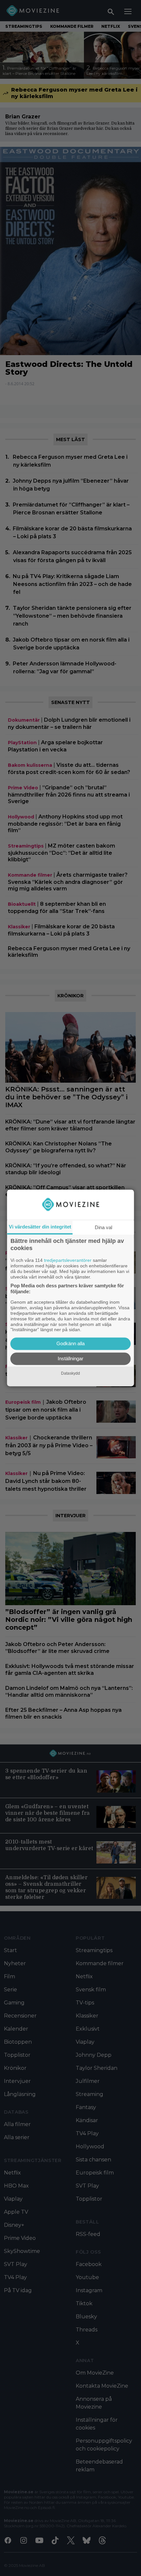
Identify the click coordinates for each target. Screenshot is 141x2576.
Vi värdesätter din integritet (40, 1227)
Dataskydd (70, 1373)
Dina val (103, 1227)
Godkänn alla (70, 1344)
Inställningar (70, 1359)
